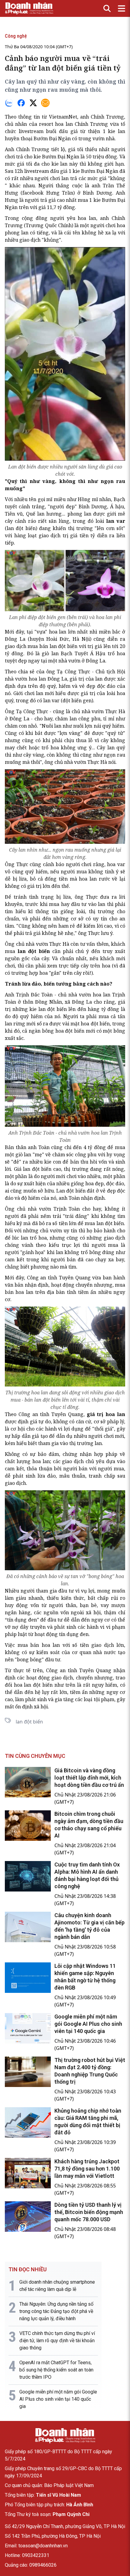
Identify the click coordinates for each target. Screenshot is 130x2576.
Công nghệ (16, 36)
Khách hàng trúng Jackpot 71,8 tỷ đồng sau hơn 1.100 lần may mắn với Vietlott (87, 2169)
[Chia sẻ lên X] (33, 103)
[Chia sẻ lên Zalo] (9, 103)
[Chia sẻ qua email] (45, 103)
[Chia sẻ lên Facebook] (21, 103)
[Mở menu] (122, 8)
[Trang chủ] (65, 2436)
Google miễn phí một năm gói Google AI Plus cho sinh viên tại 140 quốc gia (88, 2024)
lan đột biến (63, 646)
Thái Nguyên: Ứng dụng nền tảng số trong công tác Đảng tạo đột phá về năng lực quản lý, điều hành (56, 2311)
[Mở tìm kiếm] (107, 8)
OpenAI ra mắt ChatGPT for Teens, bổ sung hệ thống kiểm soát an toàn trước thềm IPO (56, 2370)
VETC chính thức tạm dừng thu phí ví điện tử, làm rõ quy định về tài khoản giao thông (57, 2341)
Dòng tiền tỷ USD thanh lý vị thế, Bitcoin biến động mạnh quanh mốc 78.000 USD (89, 2212)
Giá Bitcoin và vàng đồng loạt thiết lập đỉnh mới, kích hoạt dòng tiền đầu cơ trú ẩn (89, 1778)
